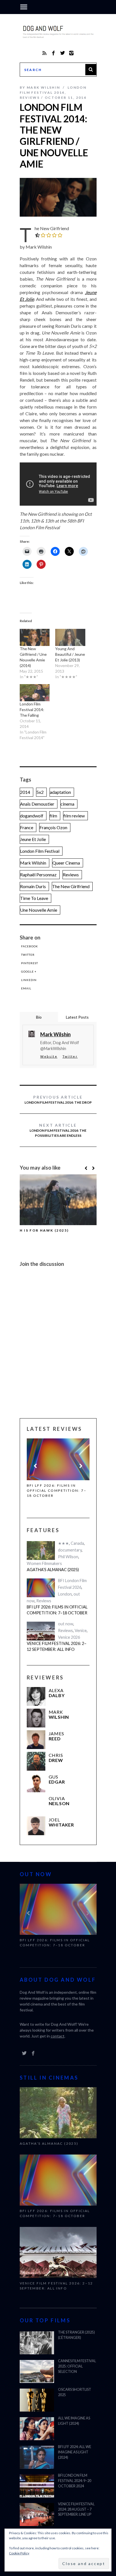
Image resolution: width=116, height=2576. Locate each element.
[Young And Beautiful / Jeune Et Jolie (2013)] (70, 637)
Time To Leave (34, 898)
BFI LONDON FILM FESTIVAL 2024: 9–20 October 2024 (75, 2480)
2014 (25, 792)
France (27, 827)
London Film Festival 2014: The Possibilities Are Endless (58, 1130)
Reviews (30, 98)
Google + (29, 971)
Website (49, 1056)
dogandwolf (32, 816)
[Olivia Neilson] (36, 1803)
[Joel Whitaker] (36, 1825)
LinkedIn (29, 980)
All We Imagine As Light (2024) (74, 2420)
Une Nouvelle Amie (39, 910)
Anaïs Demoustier (37, 804)
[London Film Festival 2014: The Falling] (35, 693)
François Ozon (53, 827)
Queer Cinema (66, 863)
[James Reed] (36, 1739)
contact (58, 2035)
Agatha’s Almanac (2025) (53, 1568)
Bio (39, 1017)
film (53, 816)
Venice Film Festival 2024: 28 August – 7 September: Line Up (76, 2508)
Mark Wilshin (33, 863)
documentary (70, 1549)
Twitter (28, 955)
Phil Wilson (68, 1556)
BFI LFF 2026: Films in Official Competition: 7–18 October (57, 1609)
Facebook (30, 946)
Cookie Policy (19, 2553)
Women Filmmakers (44, 1562)
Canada (77, 1542)
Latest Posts (77, 1017)
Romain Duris (33, 886)
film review (74, 816)
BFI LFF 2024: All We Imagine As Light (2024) (75, 2451)
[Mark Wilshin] (36, 1717)
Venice (81, 1629)
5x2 (40, 792)
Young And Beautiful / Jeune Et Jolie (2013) (70, 654)
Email (26, 988)
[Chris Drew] (36, 1760)
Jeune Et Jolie (33, 839)
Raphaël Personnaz (38, 875)
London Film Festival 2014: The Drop (58, 1100)
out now (66, 1623)
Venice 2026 (69, 1636)
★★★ (63, 1542)
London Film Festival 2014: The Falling (32, 710)
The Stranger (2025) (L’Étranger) (76, 2334)
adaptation (60, 792)
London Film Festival (40, 851)
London (65, 1593)
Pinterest (30, 963)
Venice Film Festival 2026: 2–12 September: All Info (58, 1488)
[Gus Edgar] (36, 1782)
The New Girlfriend (71, 886)
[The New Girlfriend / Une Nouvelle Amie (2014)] (35, 637)
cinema (67, 804)
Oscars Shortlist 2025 (75, 2391)
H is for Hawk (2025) (44, 1230)
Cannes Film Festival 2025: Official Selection (77, 2365)
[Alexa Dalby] (36, 1695)
